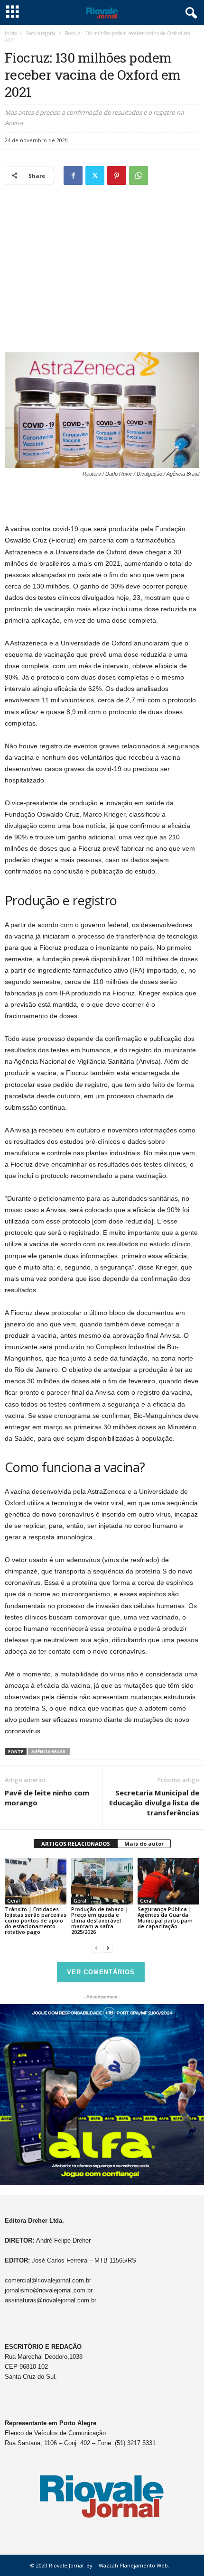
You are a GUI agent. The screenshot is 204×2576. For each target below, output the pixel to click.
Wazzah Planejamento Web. (134, 2565)
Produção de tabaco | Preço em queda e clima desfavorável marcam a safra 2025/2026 (100, 1920)
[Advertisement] (102, 264)
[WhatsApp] (139, 175)
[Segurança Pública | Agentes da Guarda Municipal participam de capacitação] (168, 1881)
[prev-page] (96, 1948)
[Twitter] (95, 175)
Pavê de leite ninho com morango (47, 1798)
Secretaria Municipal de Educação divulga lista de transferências (154, 1803)
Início (11, 33)
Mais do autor (144, 1844)
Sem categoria (41, 33)
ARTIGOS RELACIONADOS (76, 1844)
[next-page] (108, 1948)
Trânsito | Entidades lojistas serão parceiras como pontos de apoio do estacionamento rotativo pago (36, 1920)
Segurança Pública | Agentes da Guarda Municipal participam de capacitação (165, 1918)
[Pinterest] (117, 175)
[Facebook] (73, 175)
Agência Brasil (49, 1752)
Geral (14, 1901)
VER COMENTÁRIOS (101, 1972)
